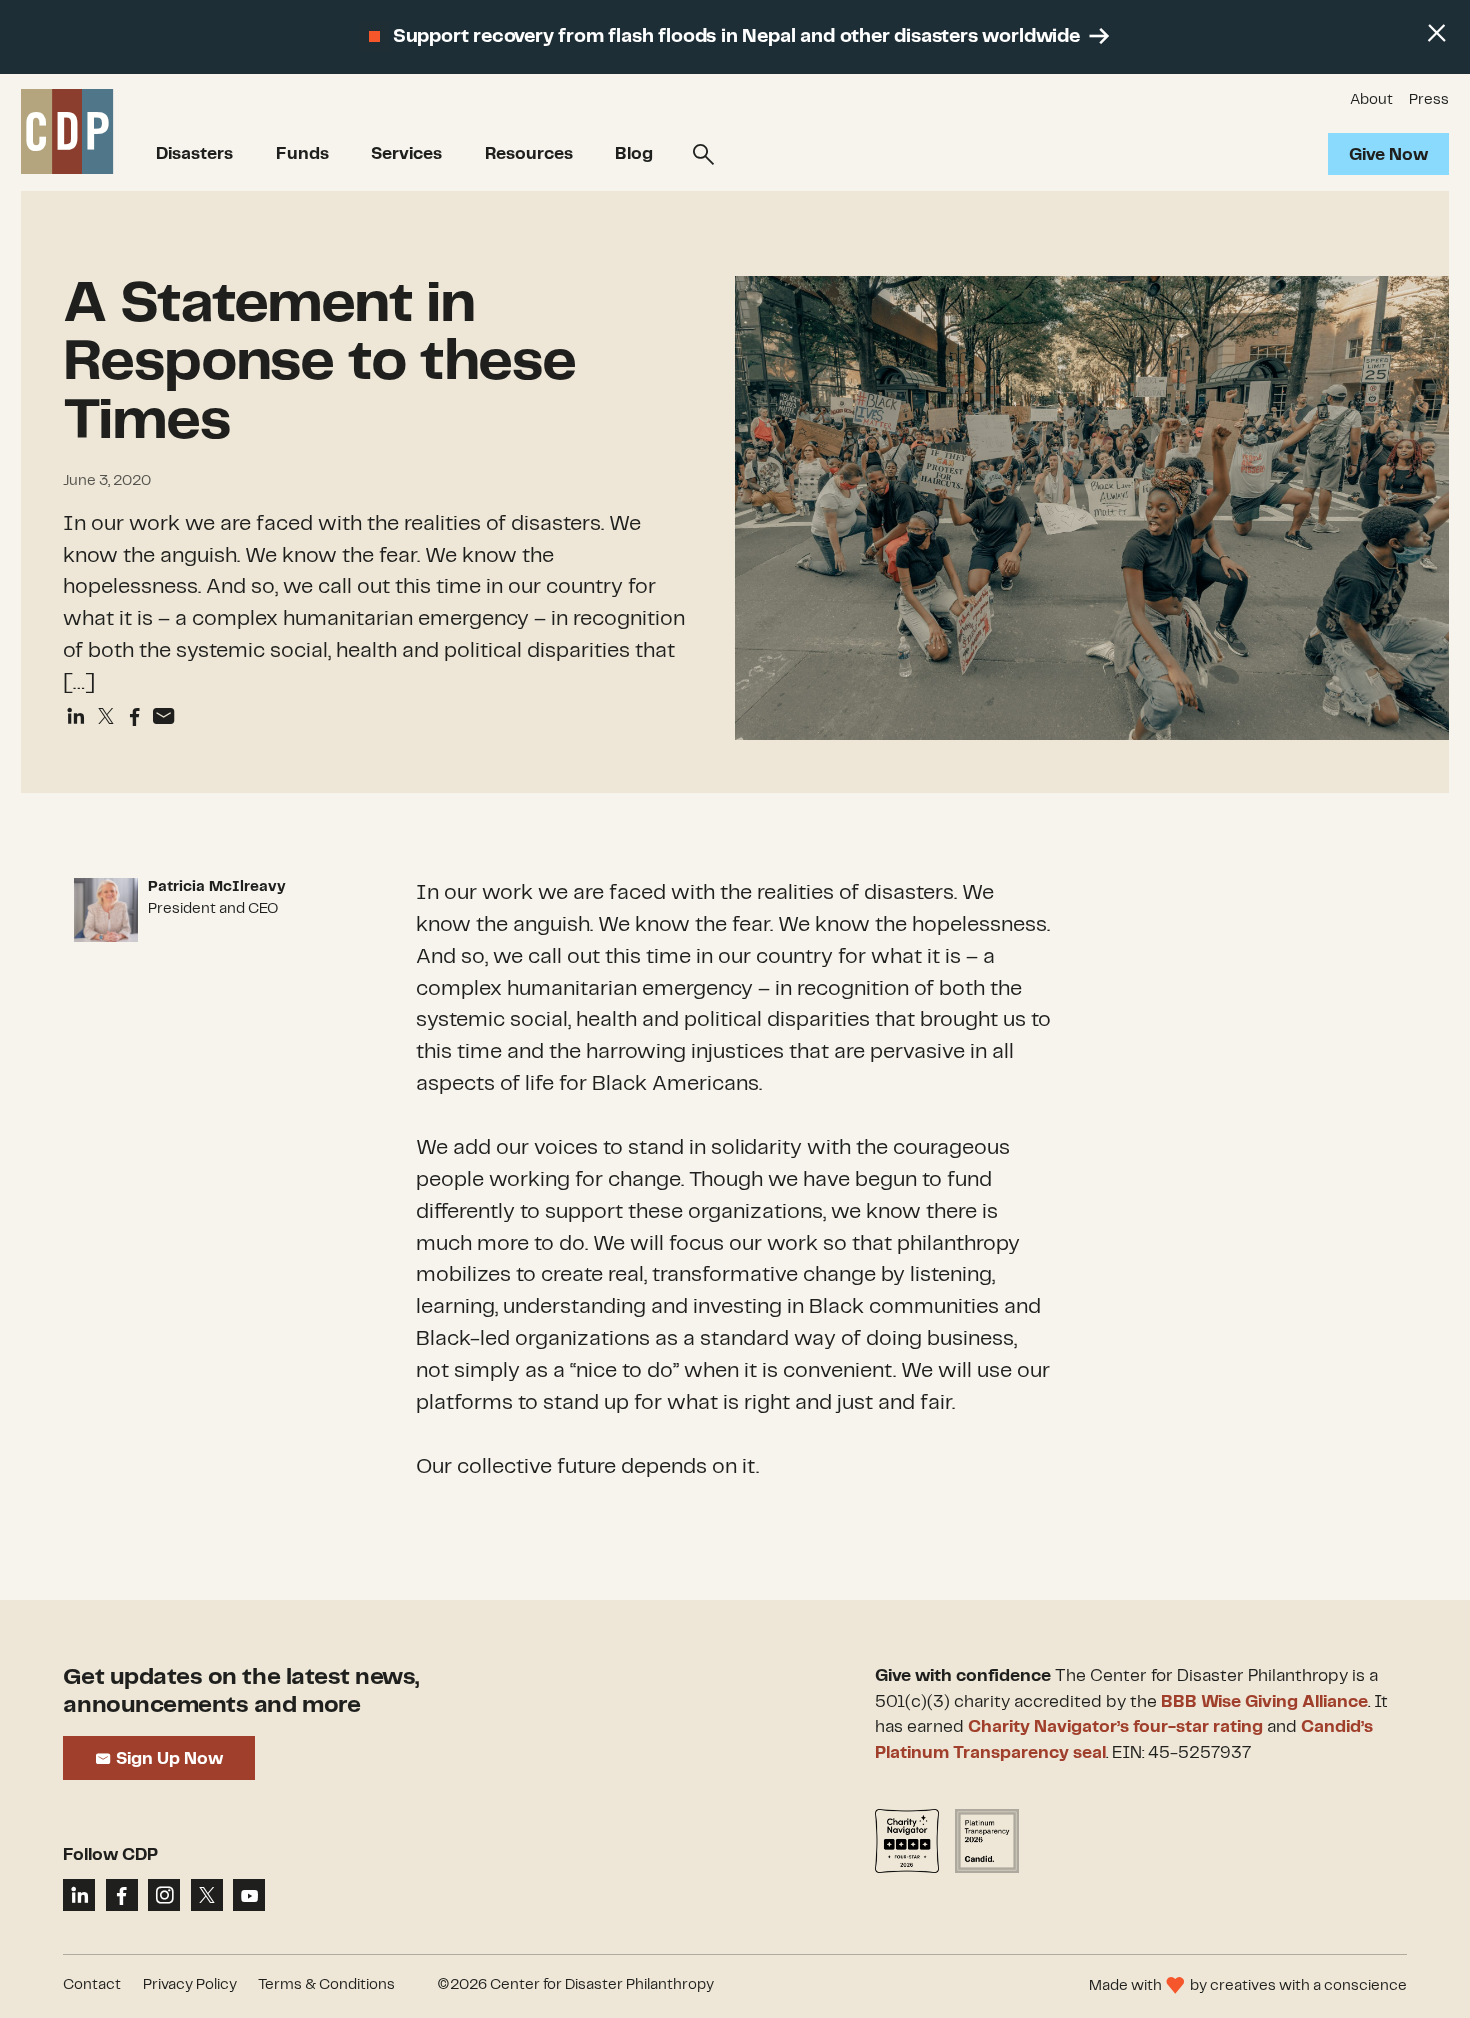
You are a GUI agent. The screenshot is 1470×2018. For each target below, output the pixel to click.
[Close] (1436, 34)
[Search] (703, 155)
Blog (634, 154)
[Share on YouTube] (249, 1895)
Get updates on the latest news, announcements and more (241, 1691)
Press (1429, 100)
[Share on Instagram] (164, 1895)
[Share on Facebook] (134, 717)
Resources (529, 154)
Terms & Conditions (326, 1985)
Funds (302, 154)
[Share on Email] (163, 717)
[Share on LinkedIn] (79, 1895)
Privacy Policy (190, 1985)
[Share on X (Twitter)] (105, 717)
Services (406, 154)
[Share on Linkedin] (75, 717)
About (1371, 100)
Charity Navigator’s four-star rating (1115, 1727)
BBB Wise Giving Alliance (1264, 1702)
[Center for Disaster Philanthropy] (67, 132)
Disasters (194, 154)
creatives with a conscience (1308, 1986)
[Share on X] (207, 1895)
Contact (92, 1985)
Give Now (1388, 155)
